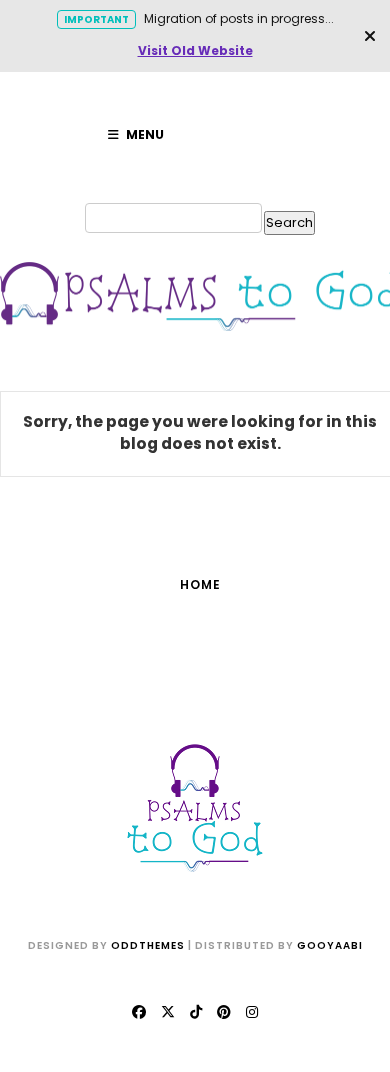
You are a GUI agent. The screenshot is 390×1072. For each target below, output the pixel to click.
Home (200, 584)
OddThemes (148, 945)
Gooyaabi (330, 945)
